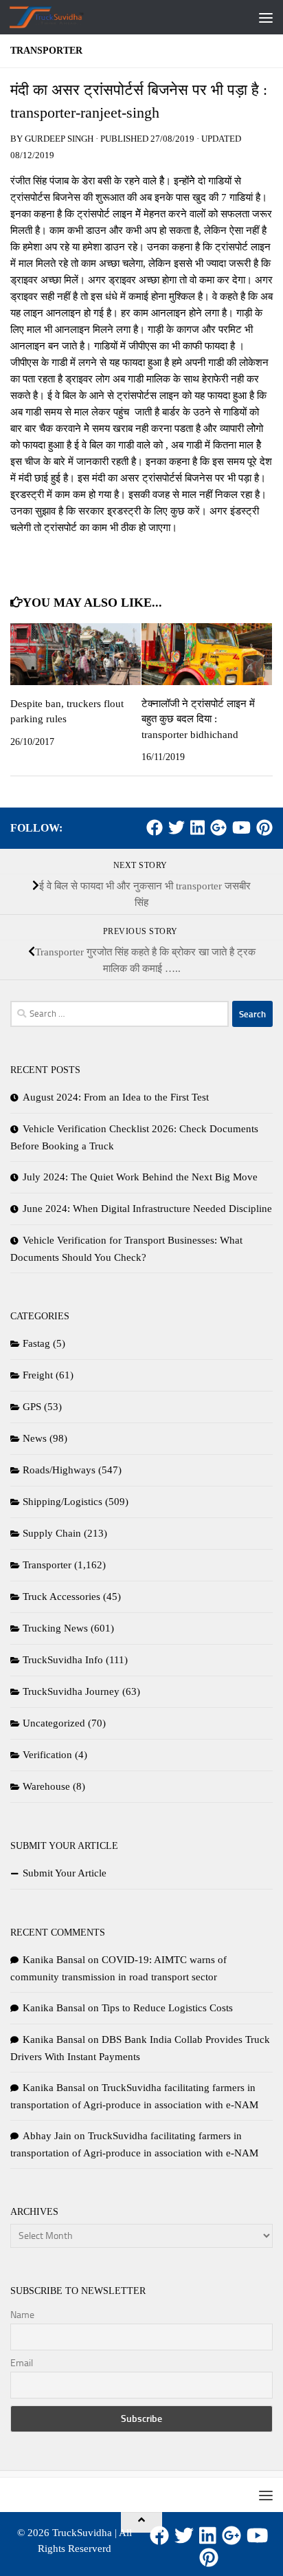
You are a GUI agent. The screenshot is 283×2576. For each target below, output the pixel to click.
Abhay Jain (47, 2136)
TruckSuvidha (82, 2533)
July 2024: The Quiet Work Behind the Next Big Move (140, 1177)
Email (22, 2363)
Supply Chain (52, 1533)
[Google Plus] (218, 827)
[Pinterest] (264, 827)
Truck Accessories (61, 1597)
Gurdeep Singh (59, 139)
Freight (38, 1375)
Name (22, 2315)
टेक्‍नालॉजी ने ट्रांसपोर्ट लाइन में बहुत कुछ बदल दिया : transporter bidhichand (198, 719)
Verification (47, 1755)
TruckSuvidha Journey (71, 1691)
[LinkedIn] (197, 827)
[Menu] (266, 17)
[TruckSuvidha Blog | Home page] (59, 17)
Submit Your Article (65, 1873)
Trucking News (55, 1628)
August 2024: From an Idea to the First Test (116, 1097)
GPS (32, 1407)
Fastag (36, 1343)
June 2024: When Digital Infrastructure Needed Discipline (147, 1209)
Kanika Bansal (54, 1960)
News (35, 1438)
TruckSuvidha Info (63, 1660)
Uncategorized (54, 1723)
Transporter (46, 51)
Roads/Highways (59, 1470)
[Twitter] (177, 827)
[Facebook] (155, 827)
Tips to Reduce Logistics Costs (167, 2008)
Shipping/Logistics (63, 1502)
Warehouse (46, 1786)
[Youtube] (241, 827)
